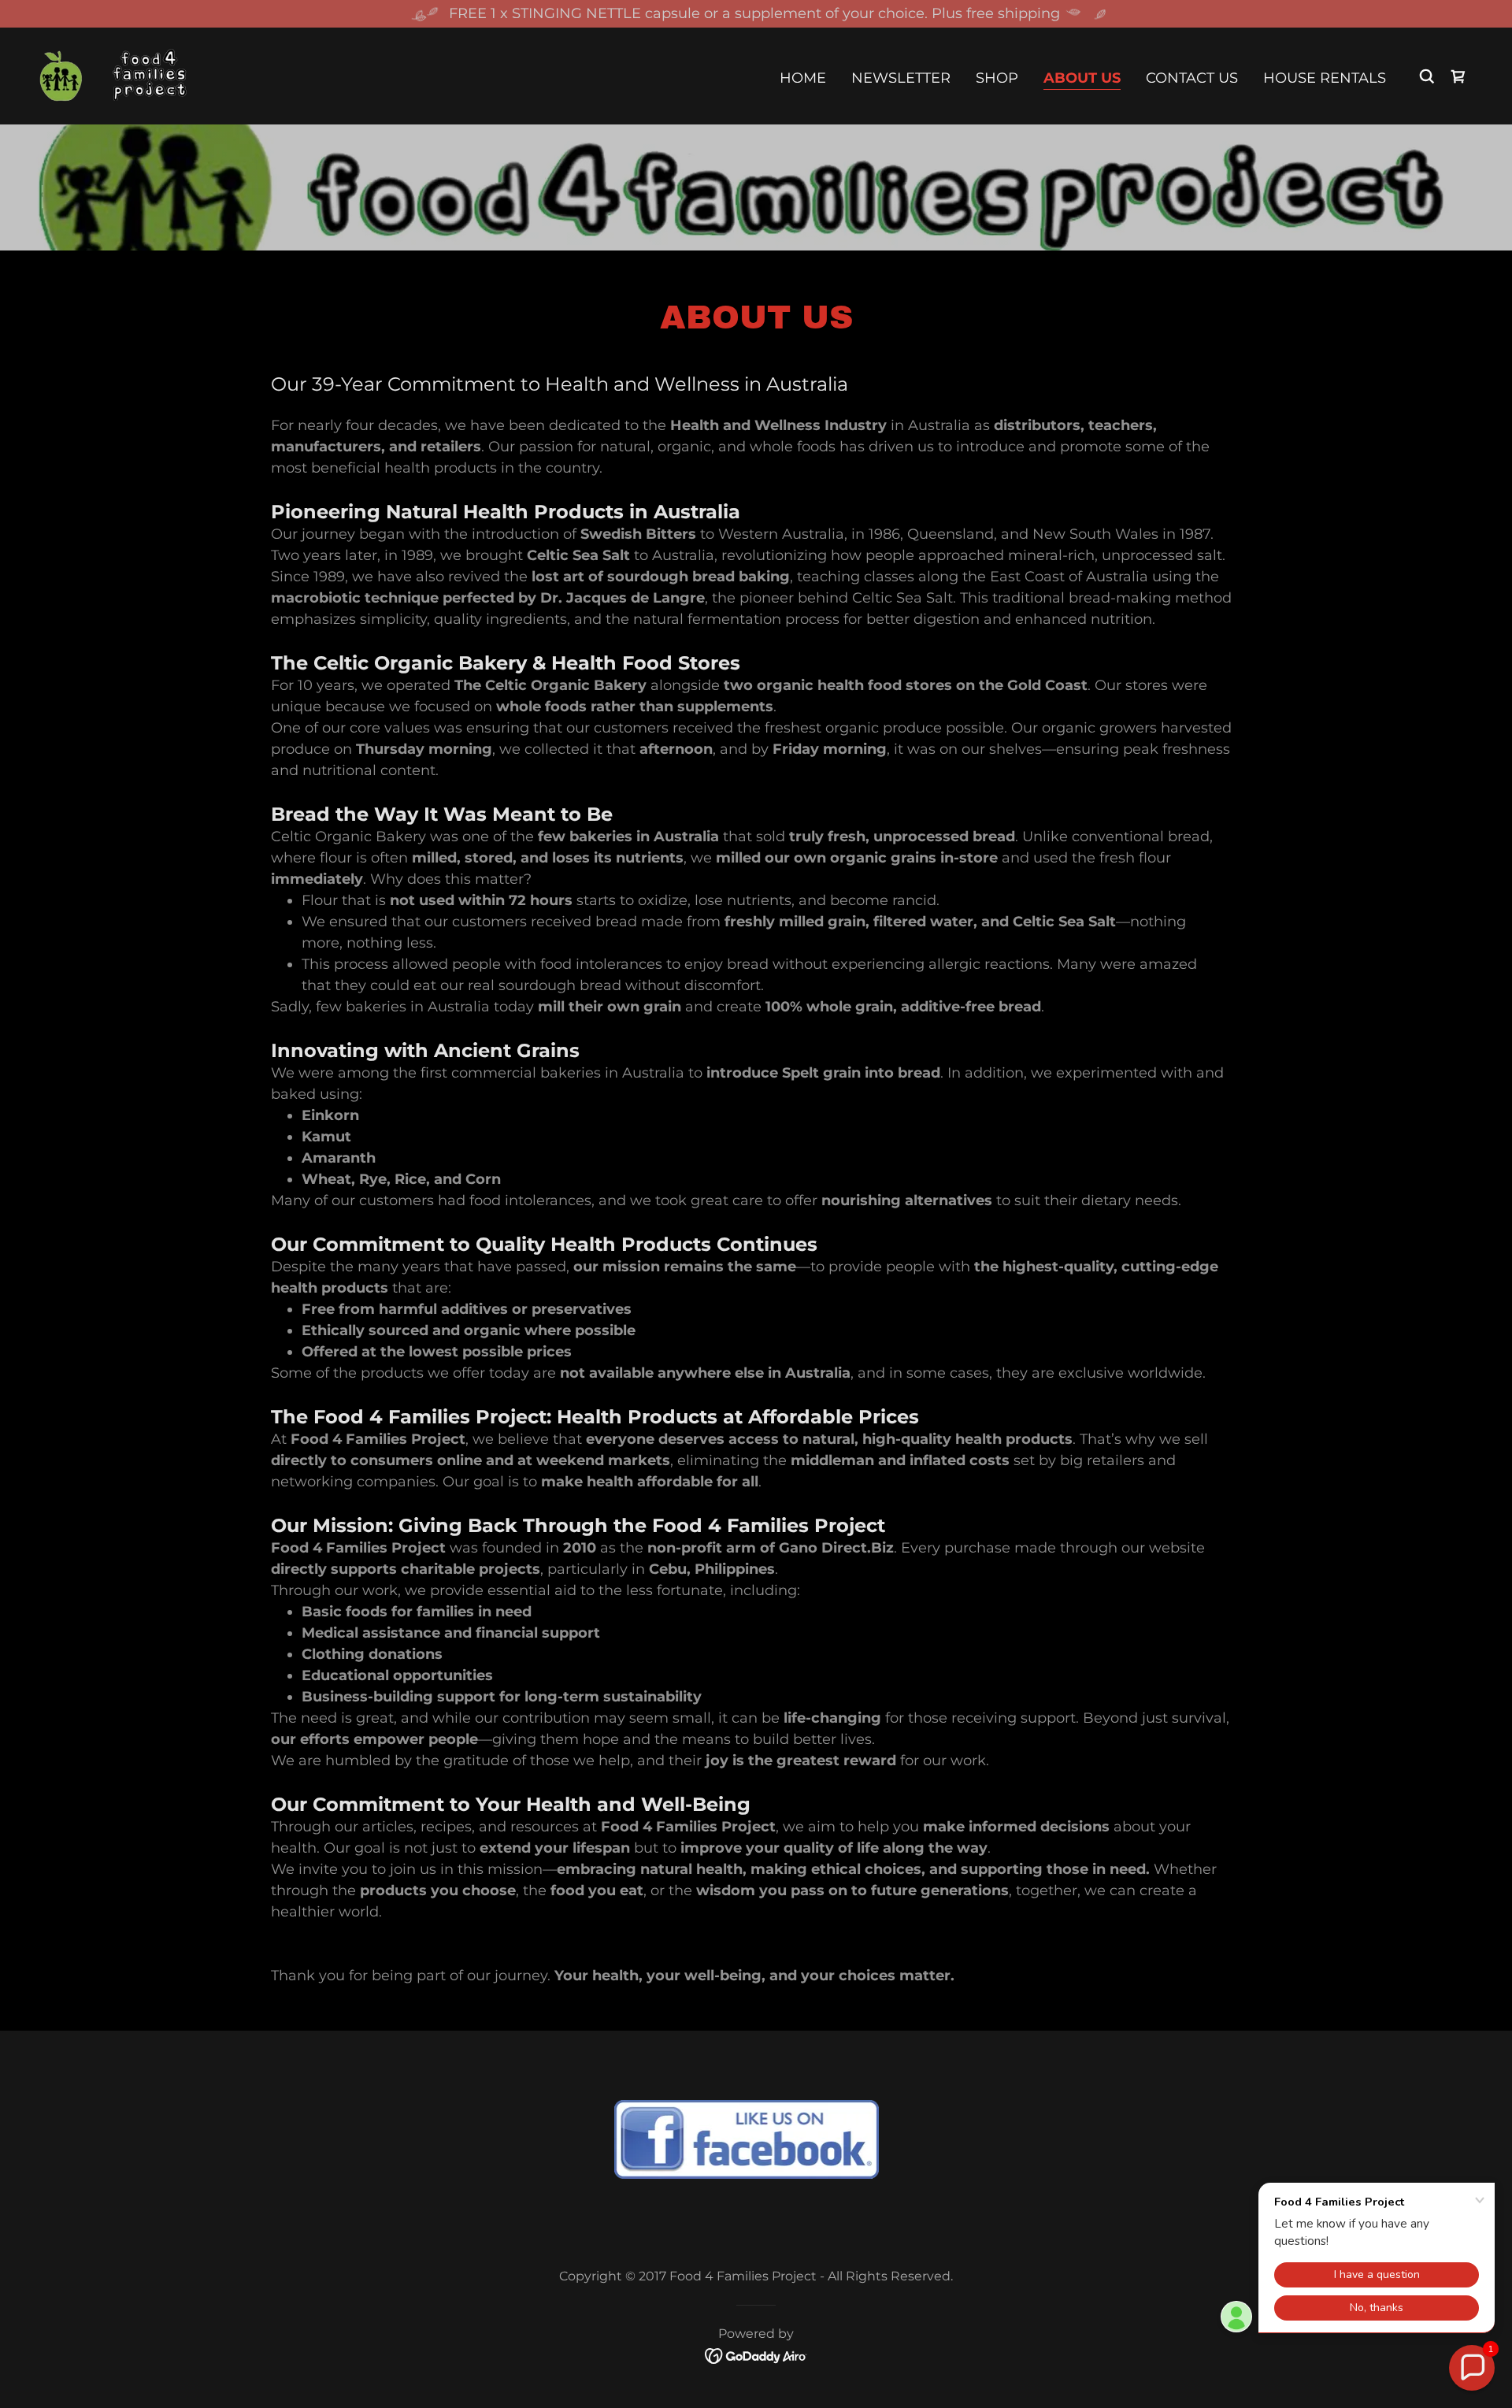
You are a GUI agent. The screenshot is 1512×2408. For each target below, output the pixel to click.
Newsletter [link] (901, 78)
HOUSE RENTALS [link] (1325, 78)
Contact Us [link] (1192, 78)
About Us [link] (1082, 78)
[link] (113, 75)
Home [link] (803, 78)
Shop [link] (997, 78)
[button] (1458, 76)
